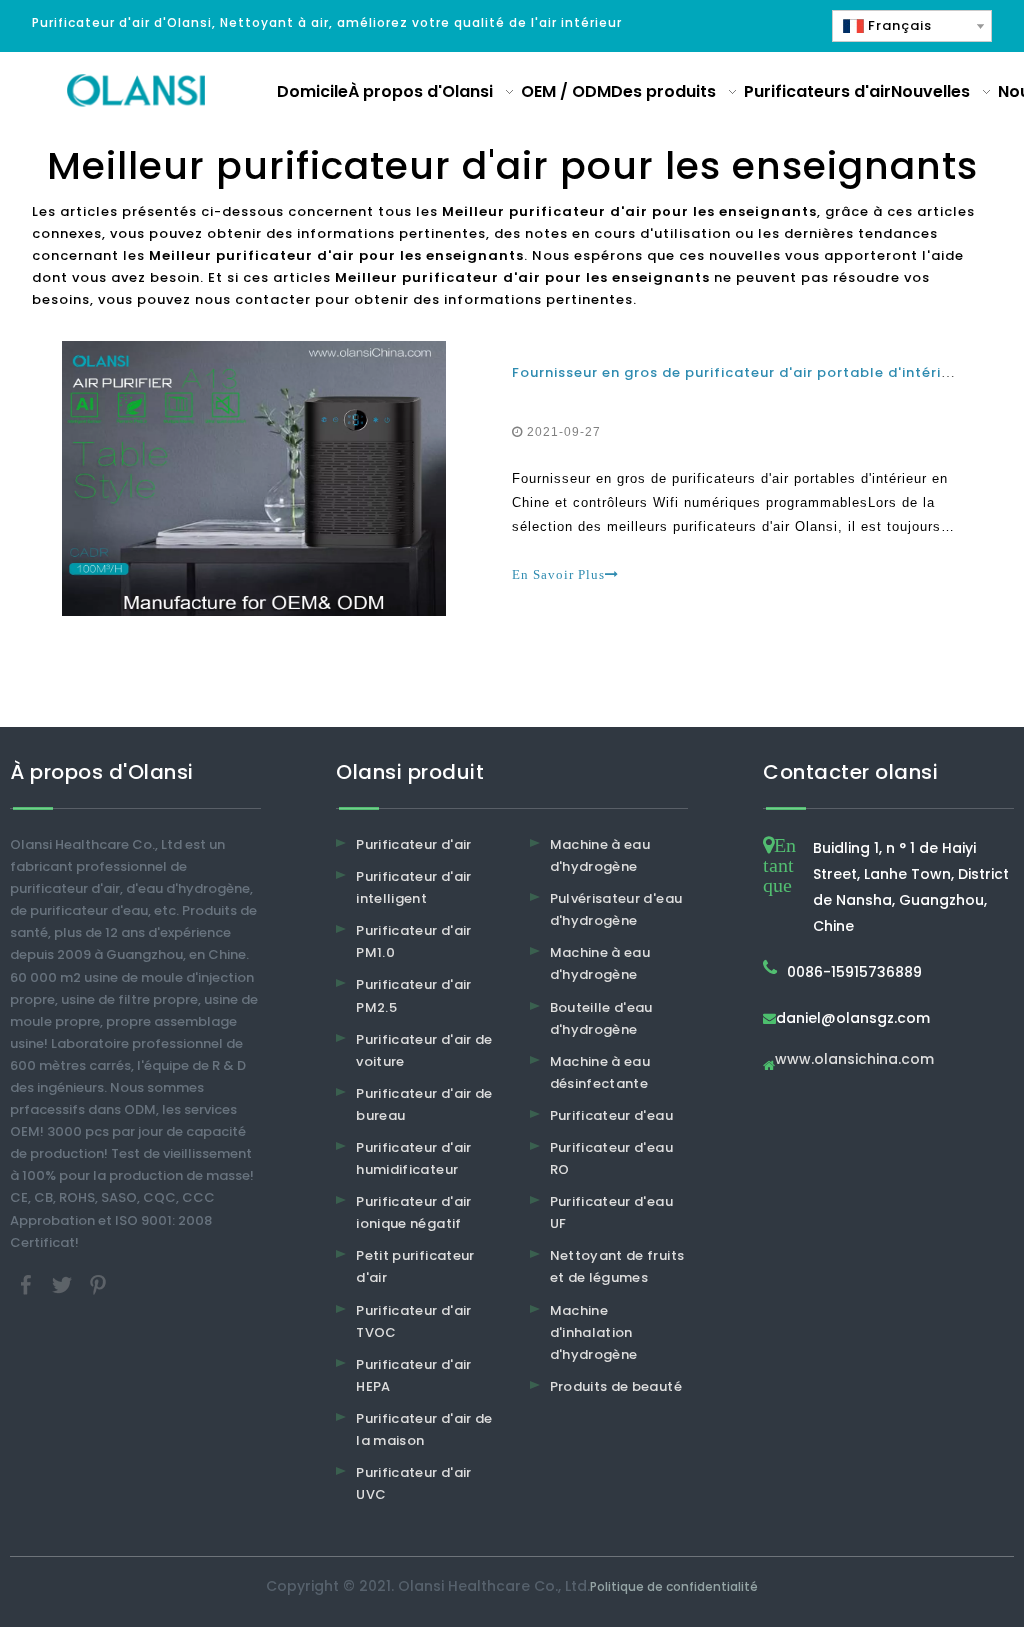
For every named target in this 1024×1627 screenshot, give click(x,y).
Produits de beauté (616, 1386)
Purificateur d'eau (611, 1115)
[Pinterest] (98, 1283)
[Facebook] (28, 1283)
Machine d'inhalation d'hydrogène (594, 1332)
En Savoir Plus (558, 574)
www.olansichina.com (854, 1060)
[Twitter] (64, 1283)
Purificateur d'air (413, 844)
